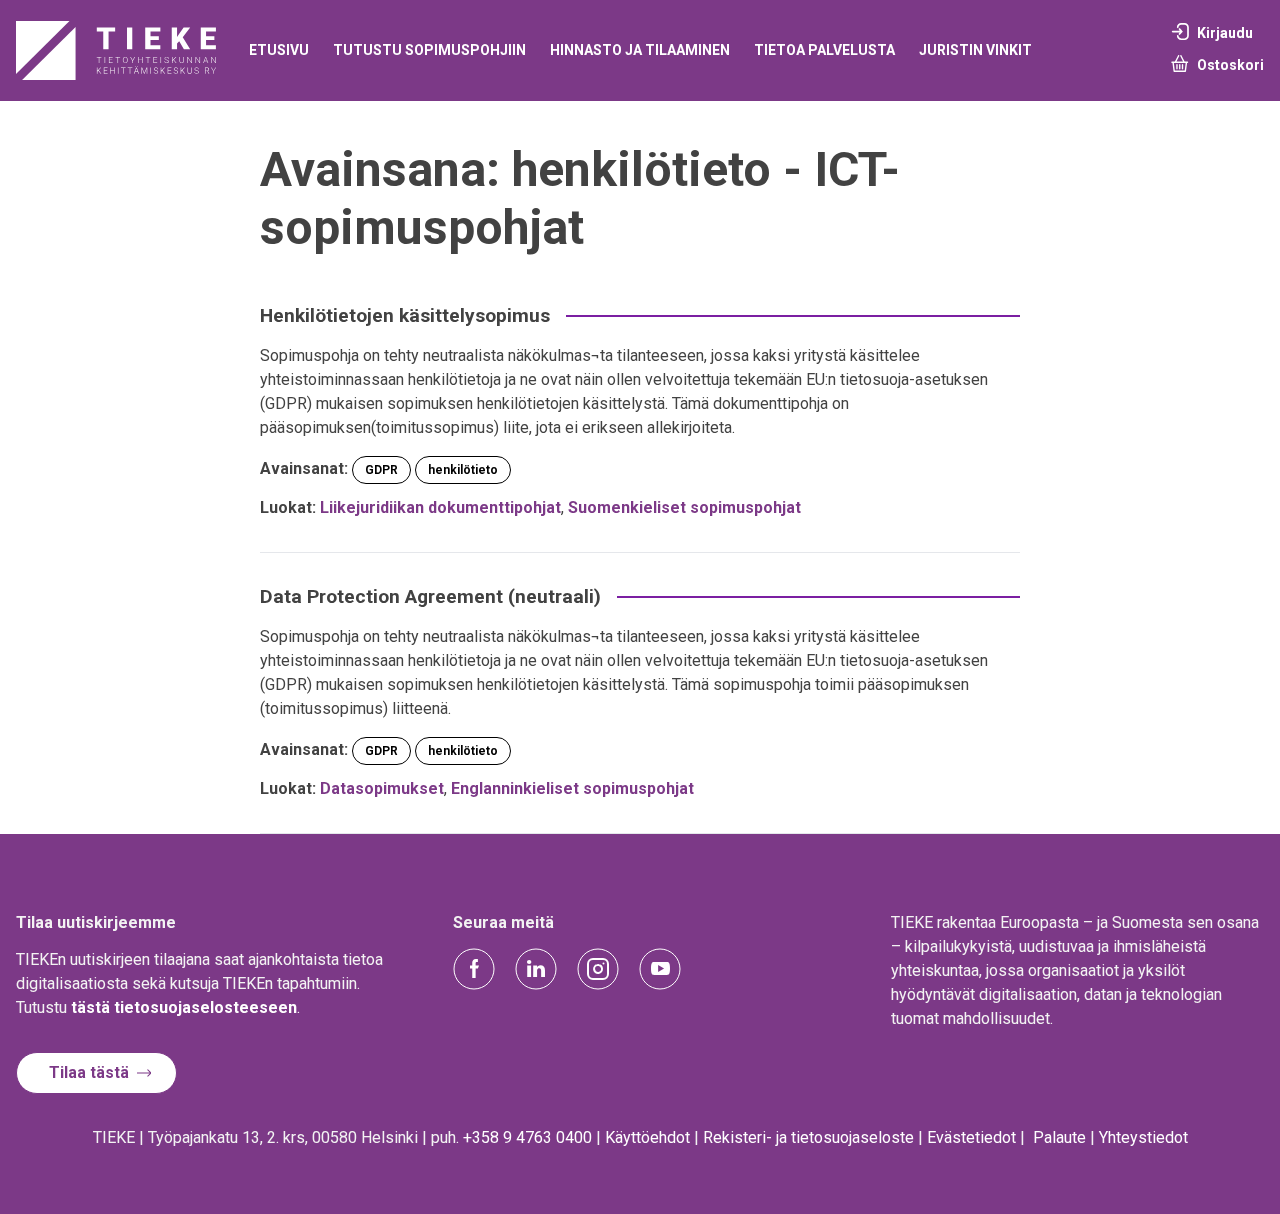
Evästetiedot (971, 1137)
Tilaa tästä (89, 1072)
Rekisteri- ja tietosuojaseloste (808, 1137)
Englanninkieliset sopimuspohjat (572, 788)
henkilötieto (463, 470)
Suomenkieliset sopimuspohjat (684, 507)
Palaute (1059, 1137)
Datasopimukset (382, 788)
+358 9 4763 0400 (527, 1137)
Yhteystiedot (1143, 1137)
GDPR (381, 470)
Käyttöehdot (647, 1137)
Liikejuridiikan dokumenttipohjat (440, 507)
